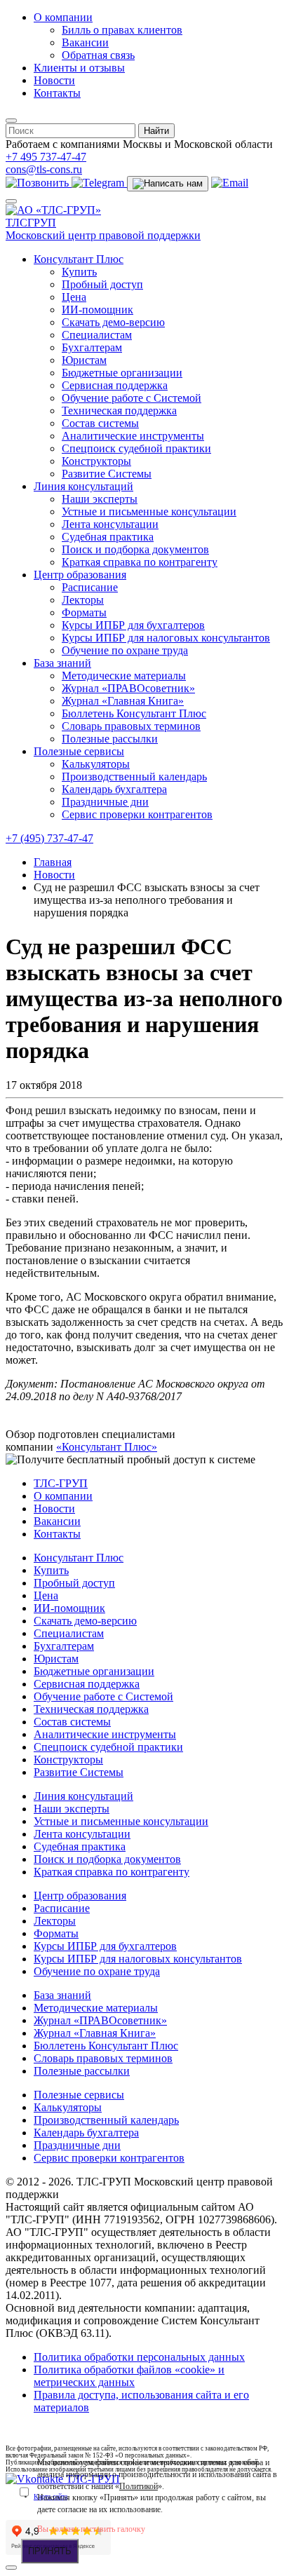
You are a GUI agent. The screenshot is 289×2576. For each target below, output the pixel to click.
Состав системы (100, 423)
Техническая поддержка (119, 411)
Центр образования (80, 575)
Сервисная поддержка (115, 385)
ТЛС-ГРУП (61, 1483)
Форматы (84, 612)
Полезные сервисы (79, 751)
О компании (63, 17)
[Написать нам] (168, 184)
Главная (53, 862)
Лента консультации (110, 524)
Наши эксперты (100, 499)
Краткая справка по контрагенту (140, 562)
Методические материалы (124, 676)
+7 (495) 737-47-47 (49, 838)
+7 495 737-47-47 (46, 157)
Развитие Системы (107, 474)
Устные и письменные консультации (149, 511)
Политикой (139, 2486)
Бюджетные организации (122, 373)
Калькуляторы (96, 764)
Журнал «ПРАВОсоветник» (128, 688)
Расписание (90, 587)
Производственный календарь (134, 777)
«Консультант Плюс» (107, 1447)
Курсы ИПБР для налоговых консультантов (166, 638)
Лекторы (83, 600)
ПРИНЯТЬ (50, 2551)
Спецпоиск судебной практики (136, 448)
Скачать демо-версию (113, 322)
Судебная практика (108, 537)
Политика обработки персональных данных (139, 2357)
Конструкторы (96, 461)
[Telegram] (99, 183)
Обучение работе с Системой (132, 398)
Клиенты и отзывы (79, 68)
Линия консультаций (83, 486)
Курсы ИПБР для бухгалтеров (133, 625)
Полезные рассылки (110, 739)
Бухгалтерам (92, 347)
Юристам (84, 360)
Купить (79, 272)
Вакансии (85, 42)
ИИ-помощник (98, 310)
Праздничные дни (105, 802)
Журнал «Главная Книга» (123, 701)
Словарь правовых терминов (131, 726)
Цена (74, 297)
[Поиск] (11, 121)
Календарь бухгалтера (114, 789)
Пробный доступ (102, 284)
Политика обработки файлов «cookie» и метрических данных (129, 2376)
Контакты (57, 93)
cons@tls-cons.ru (44, 169)
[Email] (230, 183)
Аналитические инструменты (133, 436)
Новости (54, 80)
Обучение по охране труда (125, 650)
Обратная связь (98, 55)
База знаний (62, 663)
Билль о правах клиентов (122, 30)
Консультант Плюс (79, 259)
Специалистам (97, 335)
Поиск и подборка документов (135, 549)
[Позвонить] (39, 183)
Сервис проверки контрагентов (137, 814)
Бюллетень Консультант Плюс (134, 713)
